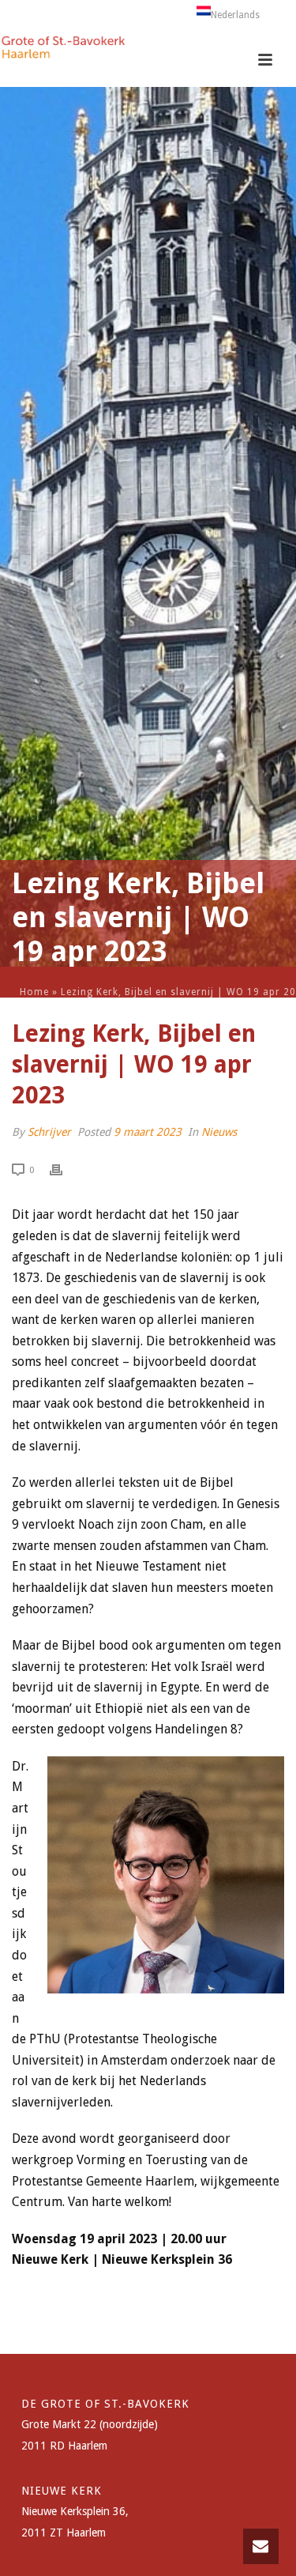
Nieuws (219, 1132)
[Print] (64, 1169)
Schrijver (49, 1132)
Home (34, 992)
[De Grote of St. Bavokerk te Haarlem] (63, 51)
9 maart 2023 (148, 1132)
